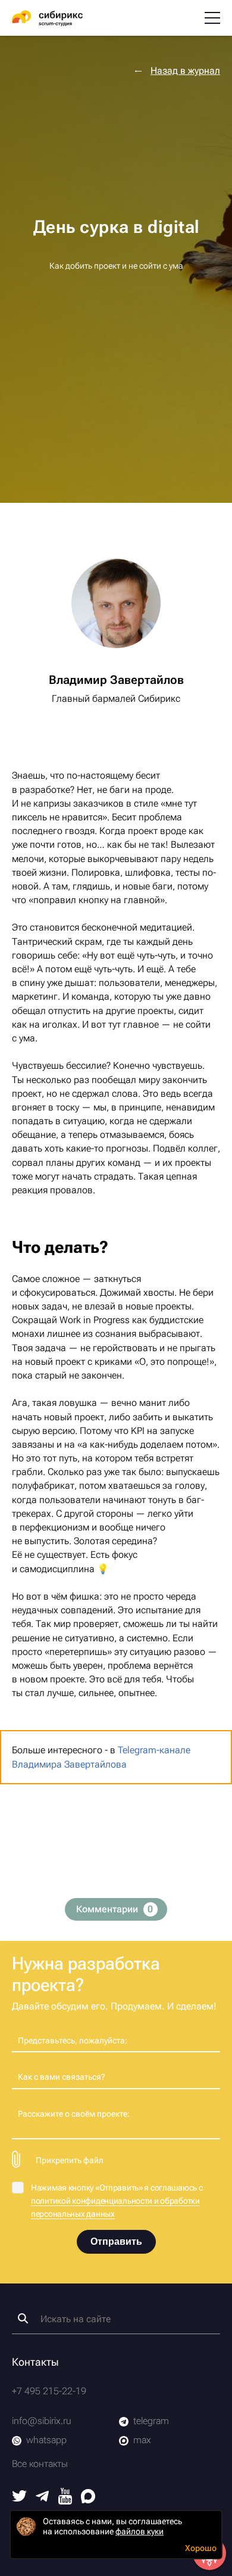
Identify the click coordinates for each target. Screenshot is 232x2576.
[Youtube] (65, 2501)
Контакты (35, 2362)
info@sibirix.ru (42, 2421)
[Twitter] (19, 2498)
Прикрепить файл (70, 2160)
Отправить (116, 2241)
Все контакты (40, 2464)
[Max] (88, 2500)
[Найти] (23, 2318)
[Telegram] (42, 2498)
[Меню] (212, 18)
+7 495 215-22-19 (49, 2391)
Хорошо (201, 2548)
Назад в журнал (185, 71)
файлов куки (139, 2531)
